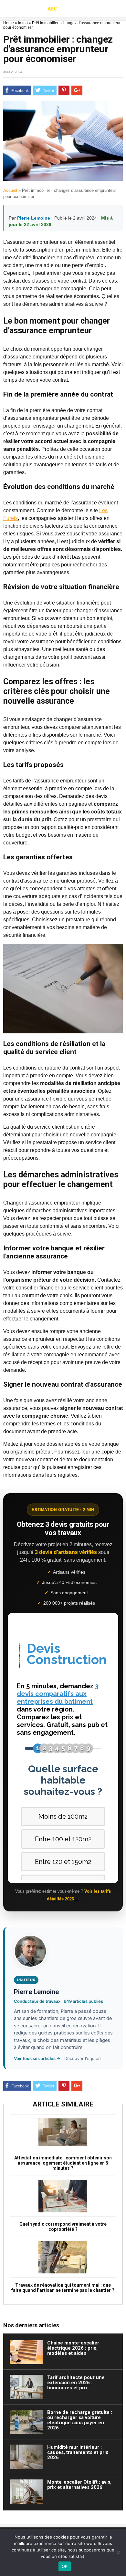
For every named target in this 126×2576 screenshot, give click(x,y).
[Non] (118, 2552)
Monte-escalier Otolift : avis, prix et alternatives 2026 (79, 2485)
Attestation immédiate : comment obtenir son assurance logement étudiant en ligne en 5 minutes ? (63, 2163)
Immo (23, 23)
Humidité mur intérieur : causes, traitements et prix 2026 (78, 2452)
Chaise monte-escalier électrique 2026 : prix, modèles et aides (73, 2348)
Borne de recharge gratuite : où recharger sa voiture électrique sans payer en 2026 (80, 2420)
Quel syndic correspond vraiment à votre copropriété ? (63, 2227)
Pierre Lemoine (34, 218)
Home (9, 23)
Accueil (10, 190)
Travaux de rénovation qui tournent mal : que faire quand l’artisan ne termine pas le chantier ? (63, 2288)
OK (65, 2566)
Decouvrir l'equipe (83, 2058)
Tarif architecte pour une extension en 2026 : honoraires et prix (76, 2383)
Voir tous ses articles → (37, 2058)
